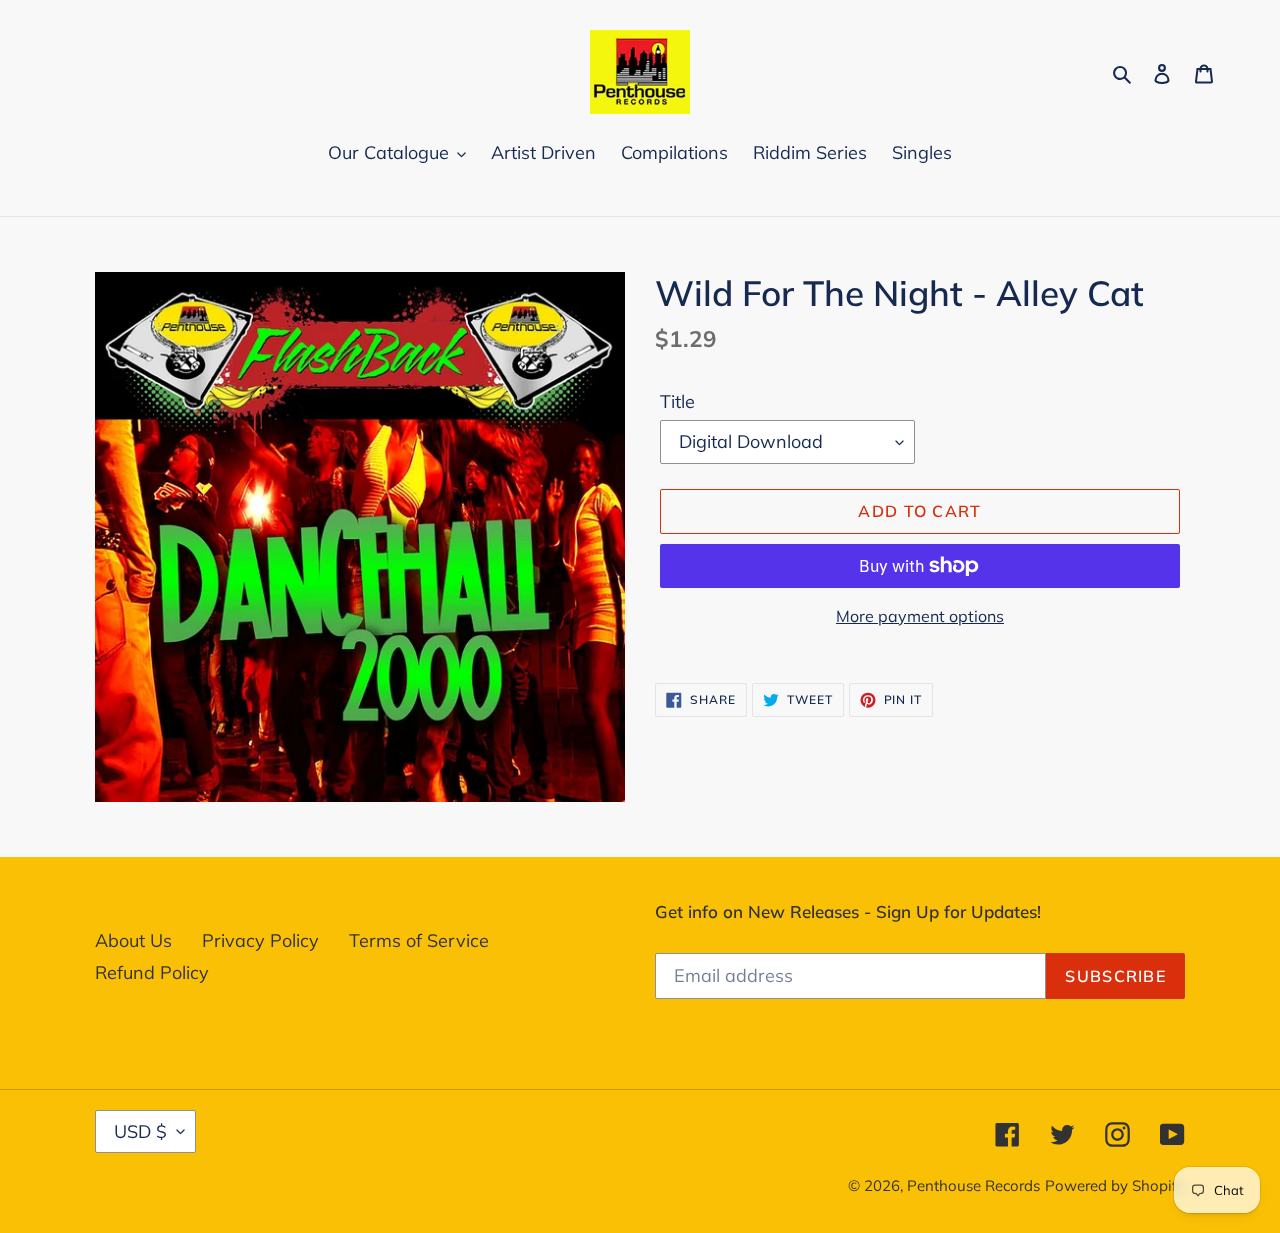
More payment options (920, 616)
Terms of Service (419, 940)
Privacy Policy (260, 940)
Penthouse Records (973, 1185)
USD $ (140, 1131)
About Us (133, 940)
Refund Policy (152, 972)
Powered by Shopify (1115, 1185)
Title (677, 401)
